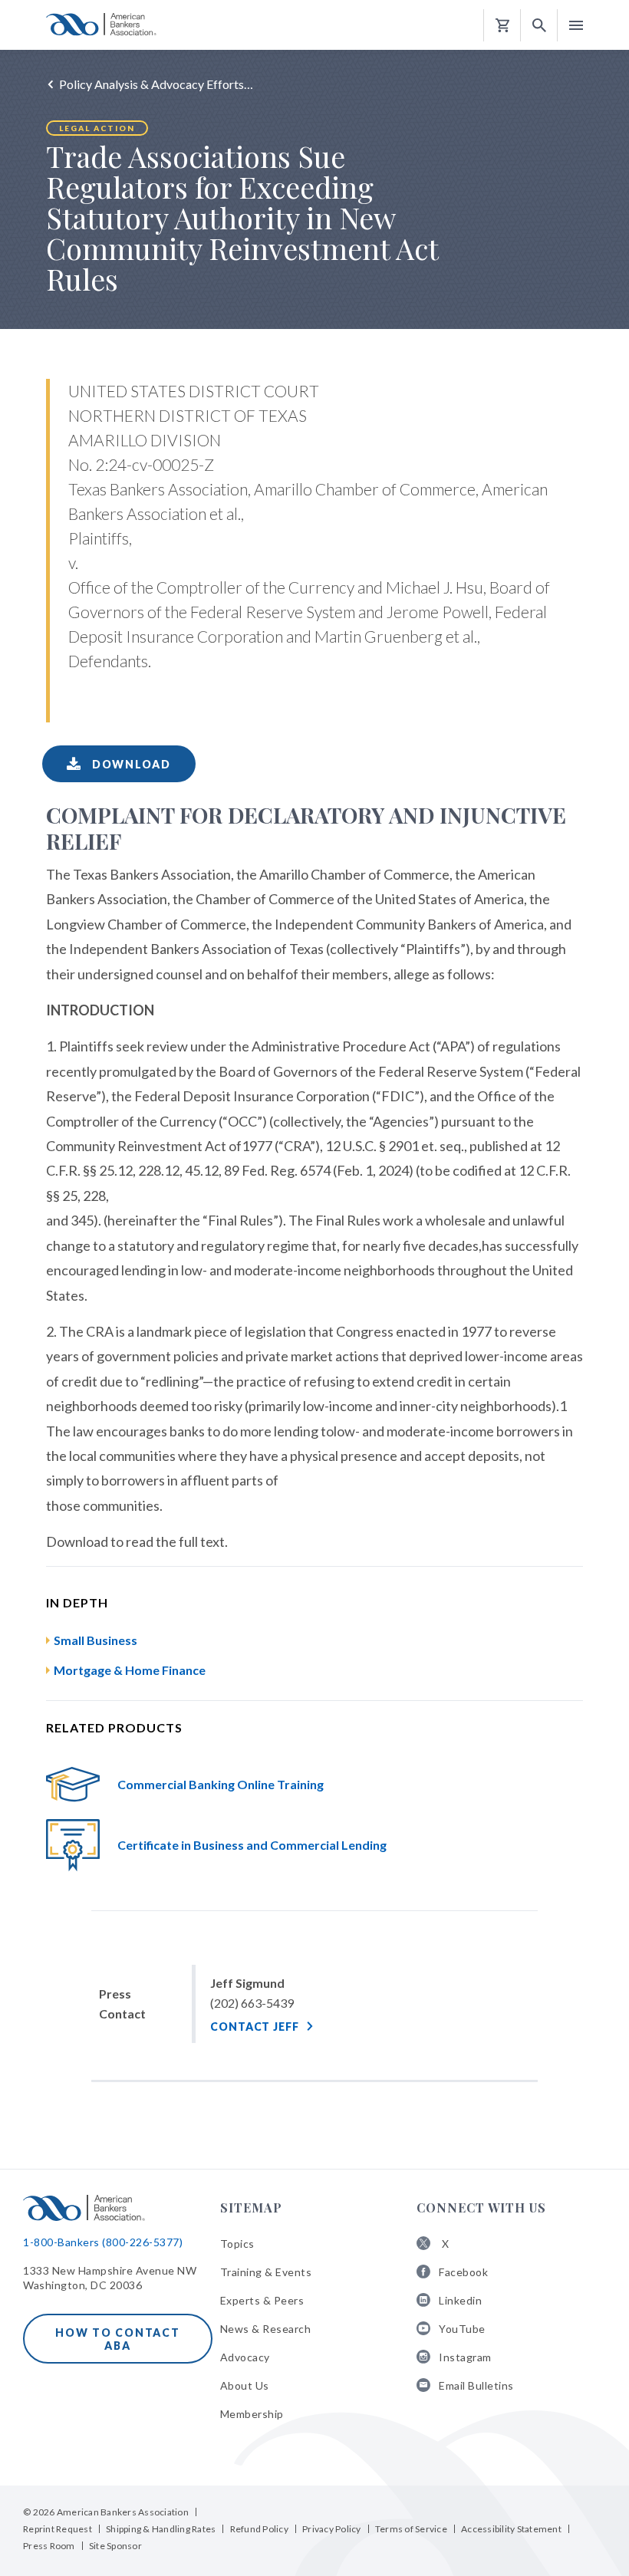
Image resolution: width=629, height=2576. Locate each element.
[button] (539, 26)
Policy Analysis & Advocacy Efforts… (156, 84)
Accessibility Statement (511, 2529)
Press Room (49, 2546)
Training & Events (266, 2272)
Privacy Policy (332, 2529)
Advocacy (245, 2357)
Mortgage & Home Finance (130, 1670)
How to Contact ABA (118, 2339)
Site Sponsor (115, 2546)
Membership (252, 2414)
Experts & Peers (262, 2300)
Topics (237, 2244)
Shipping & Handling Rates (161, 2529)
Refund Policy (259, 2529)
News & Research (266, 2329)
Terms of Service (411, 2529)
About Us (245, 2385)
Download (130, 764)
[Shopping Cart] (502, 26)
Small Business (96, 1640)
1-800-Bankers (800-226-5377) (103, 2242)
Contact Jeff (255, 2027)
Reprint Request (58, 2529)
